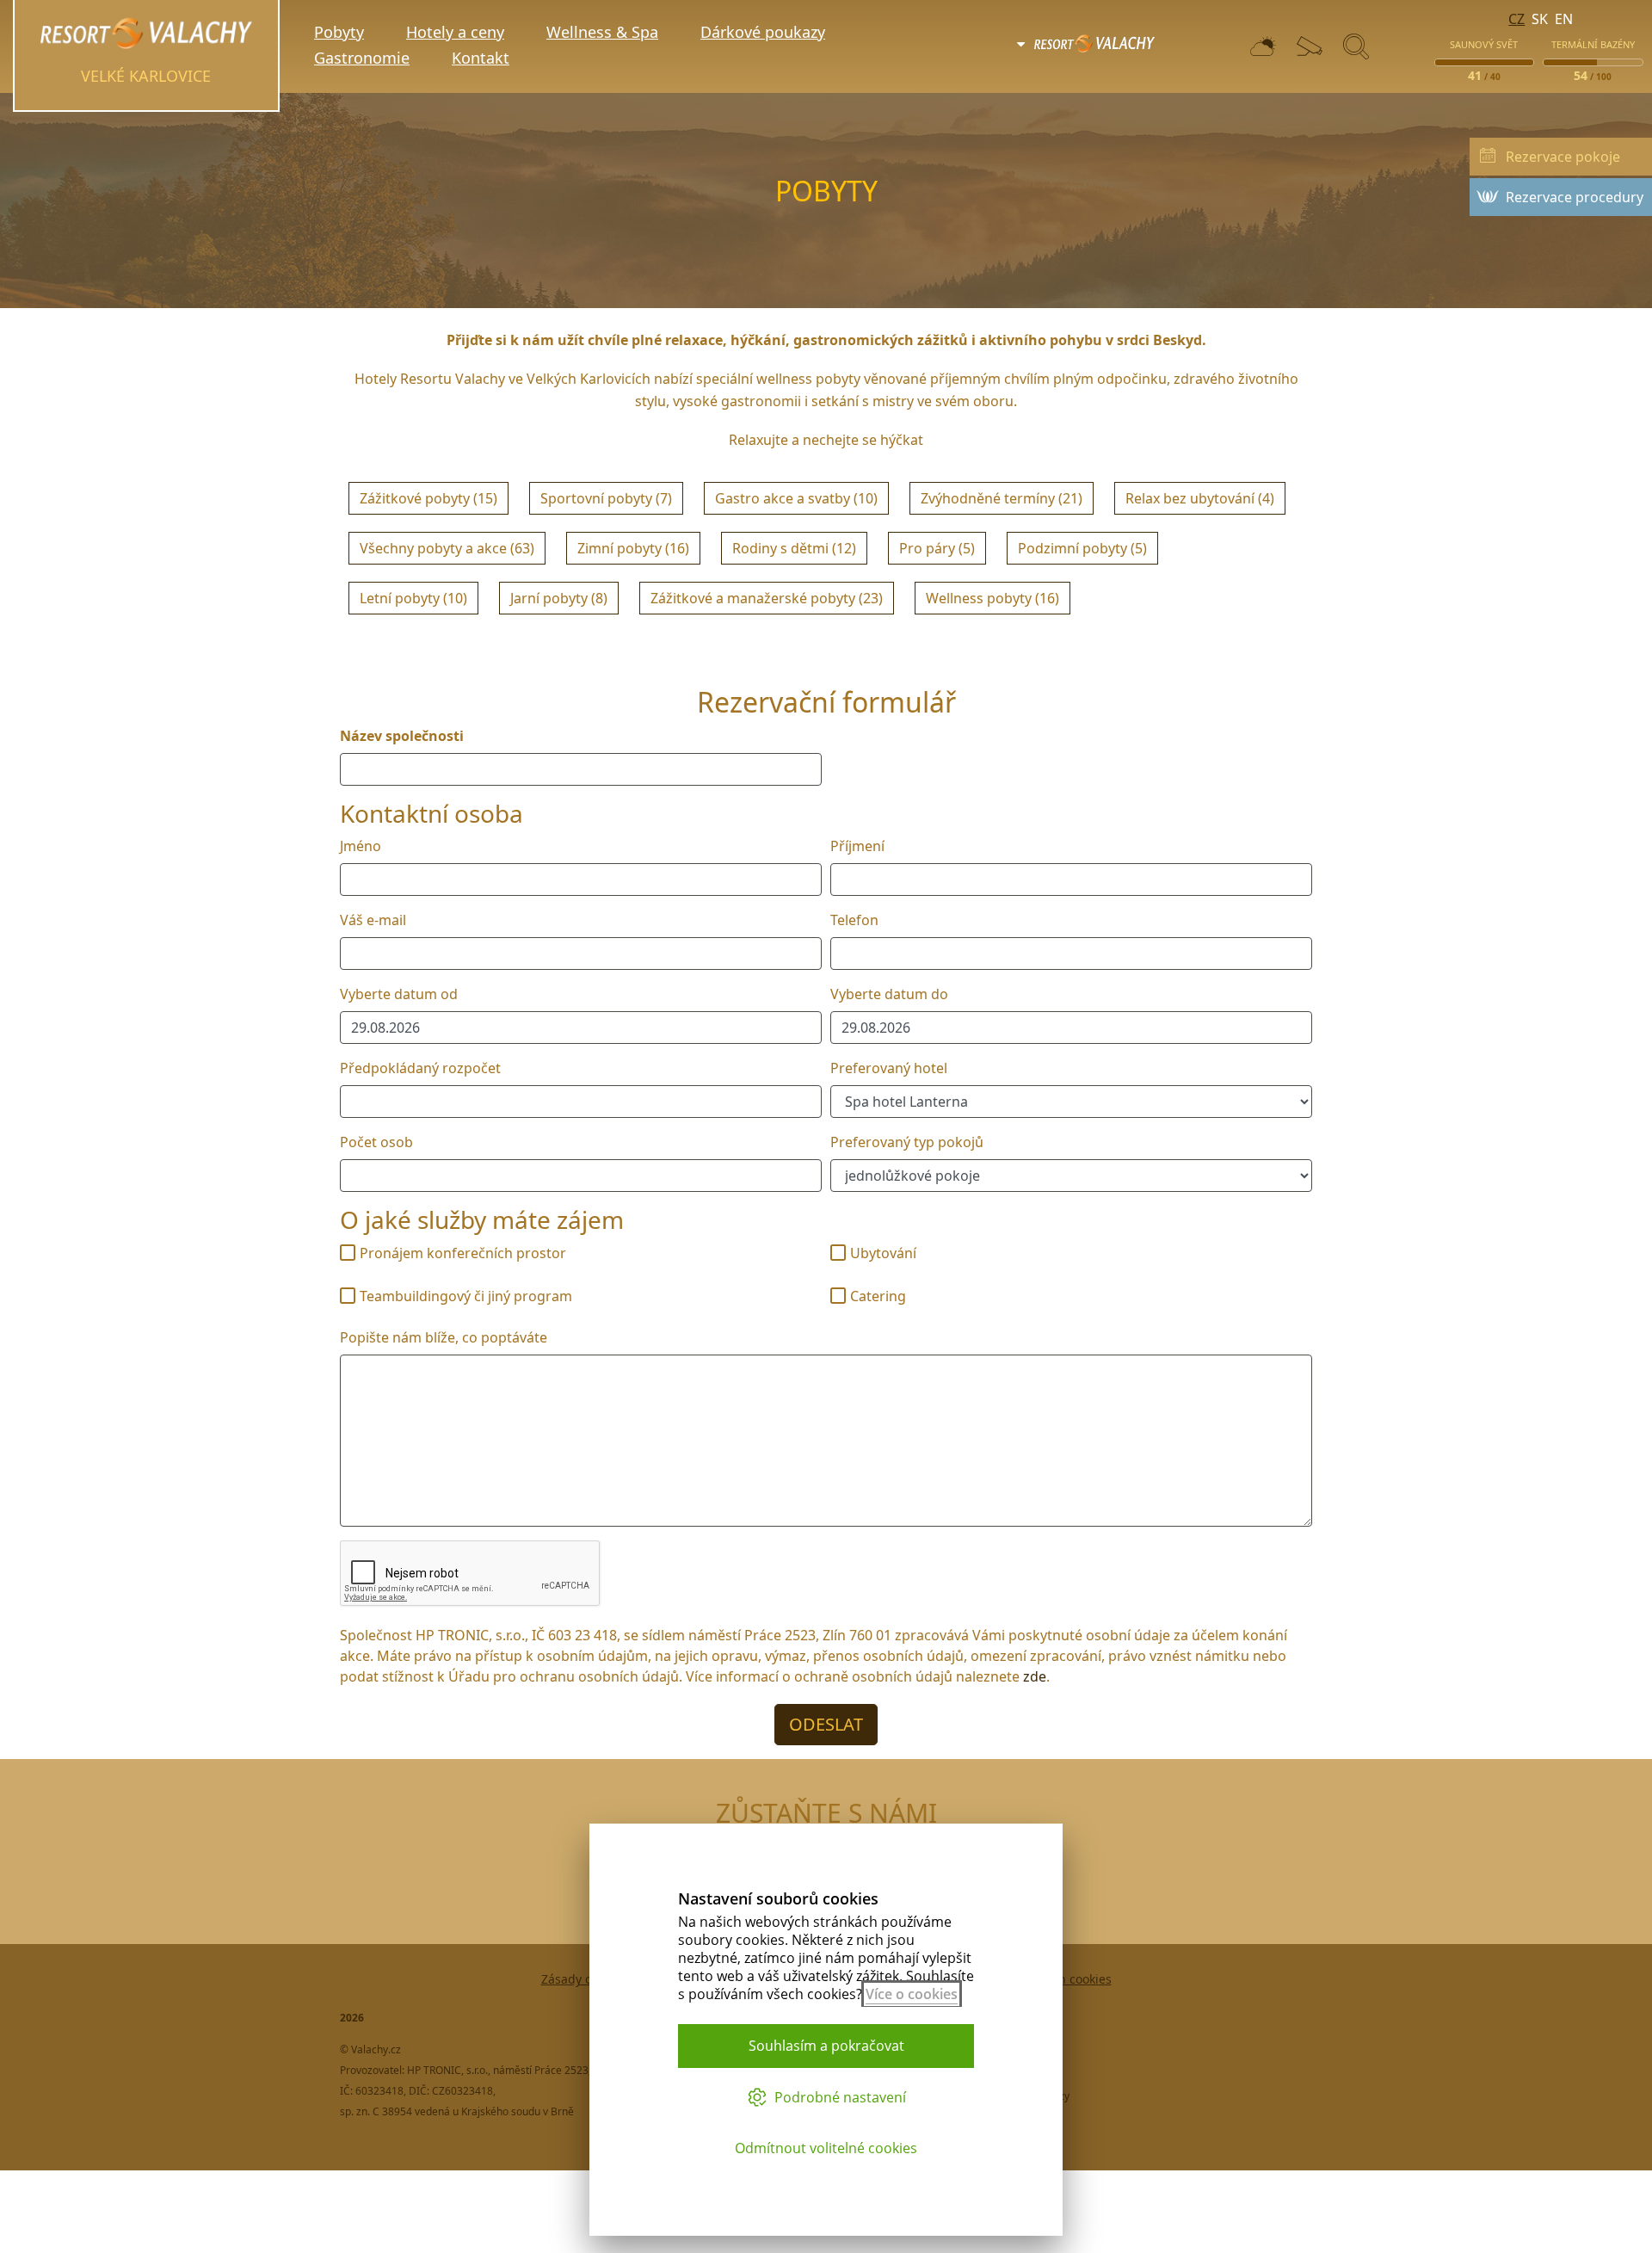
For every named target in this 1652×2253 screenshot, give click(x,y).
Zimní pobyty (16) (633, 548)
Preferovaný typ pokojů (907, 1142)
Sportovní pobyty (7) (606, 498)
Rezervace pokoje (1563, 157)
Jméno (361, 846)
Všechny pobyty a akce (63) (447, 548)
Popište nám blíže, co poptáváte (444, 1337)
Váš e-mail (373, 920)
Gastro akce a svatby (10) (796, 498)
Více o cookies (912, 1994)
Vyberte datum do (889, 994)
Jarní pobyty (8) (559, 598)
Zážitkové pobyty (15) (428, 498)
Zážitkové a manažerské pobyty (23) (767, 598)
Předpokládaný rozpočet (420, 1068)
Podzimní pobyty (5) (1082, 548)
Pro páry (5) (937, 548)
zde (1035, 1676)
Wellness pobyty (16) (992, 598)
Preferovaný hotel (889, 1068)
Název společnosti (402, 736)
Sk (1540, 19)
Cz (1516, 19)
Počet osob (376, 1142)
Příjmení (857, 846)
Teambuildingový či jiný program (466, 1296)
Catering (878, 1296)
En (1564, 19)
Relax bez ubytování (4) (1200, 498)
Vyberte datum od (399, 994)
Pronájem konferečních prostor (463, 1253)
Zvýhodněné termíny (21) (1002, 498)
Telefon (854, 920)
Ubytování (883, 1253)
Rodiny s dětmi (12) (794, 548)
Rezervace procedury (1575, 197)
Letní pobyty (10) (413, 598)
